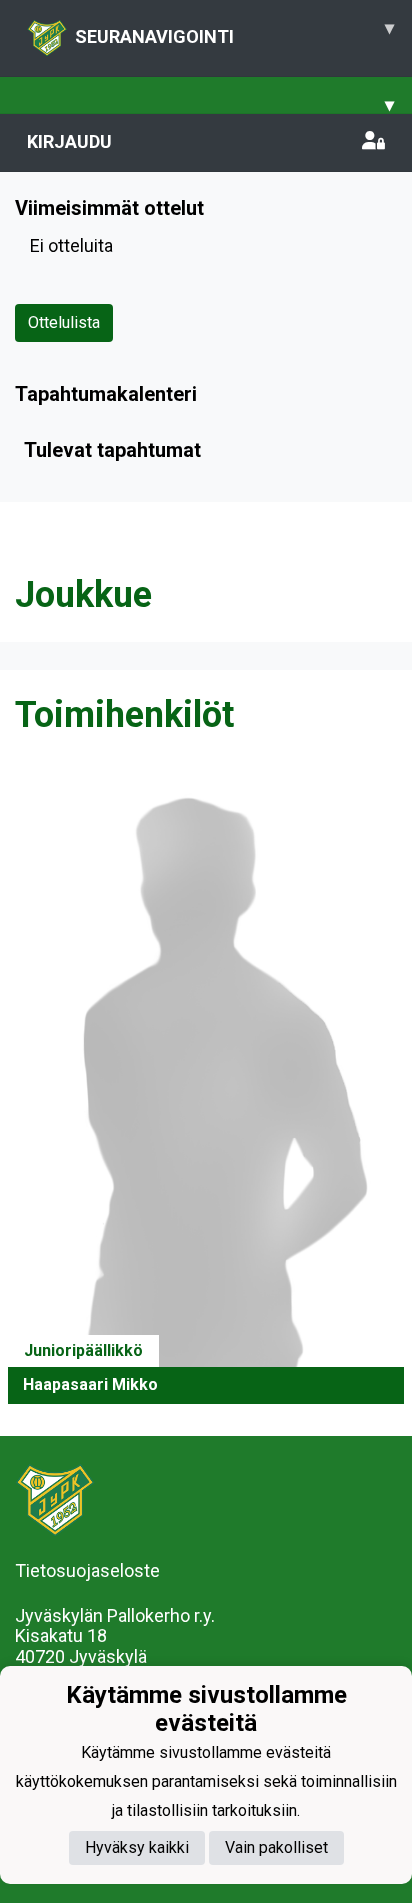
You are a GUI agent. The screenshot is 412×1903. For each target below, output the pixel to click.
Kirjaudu (69, 141)
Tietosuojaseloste (87, 1570)
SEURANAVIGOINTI (234, 32)
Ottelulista (64, 322)
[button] (206, 1088)
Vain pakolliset (276, 1847)
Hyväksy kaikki (137, 1847)
